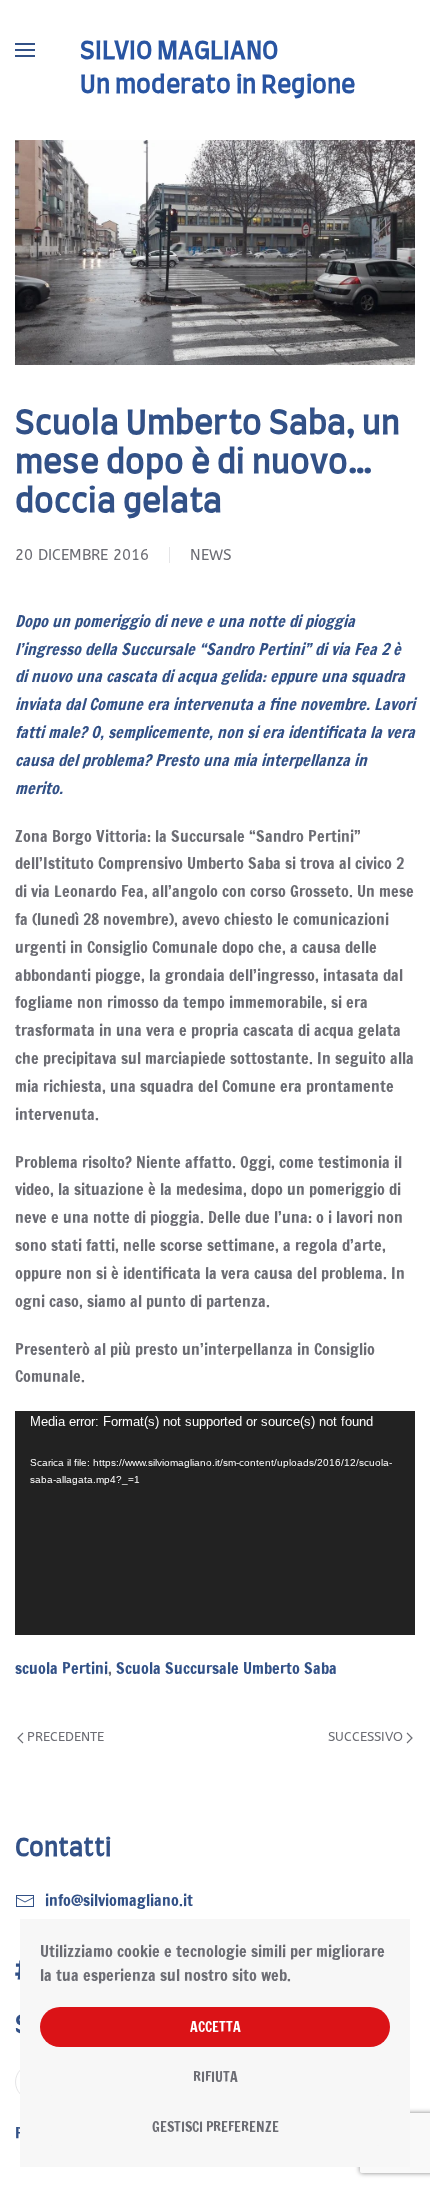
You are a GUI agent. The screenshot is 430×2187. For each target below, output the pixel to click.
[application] (215, 1523)
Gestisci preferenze (215, 2127)
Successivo (365, 1736)
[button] (25, 50)
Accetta (215, 2027)
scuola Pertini (61, 1668)
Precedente (65, 1736)
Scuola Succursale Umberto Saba (226, 1668)
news (211, 555)
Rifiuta (215, 2077)
